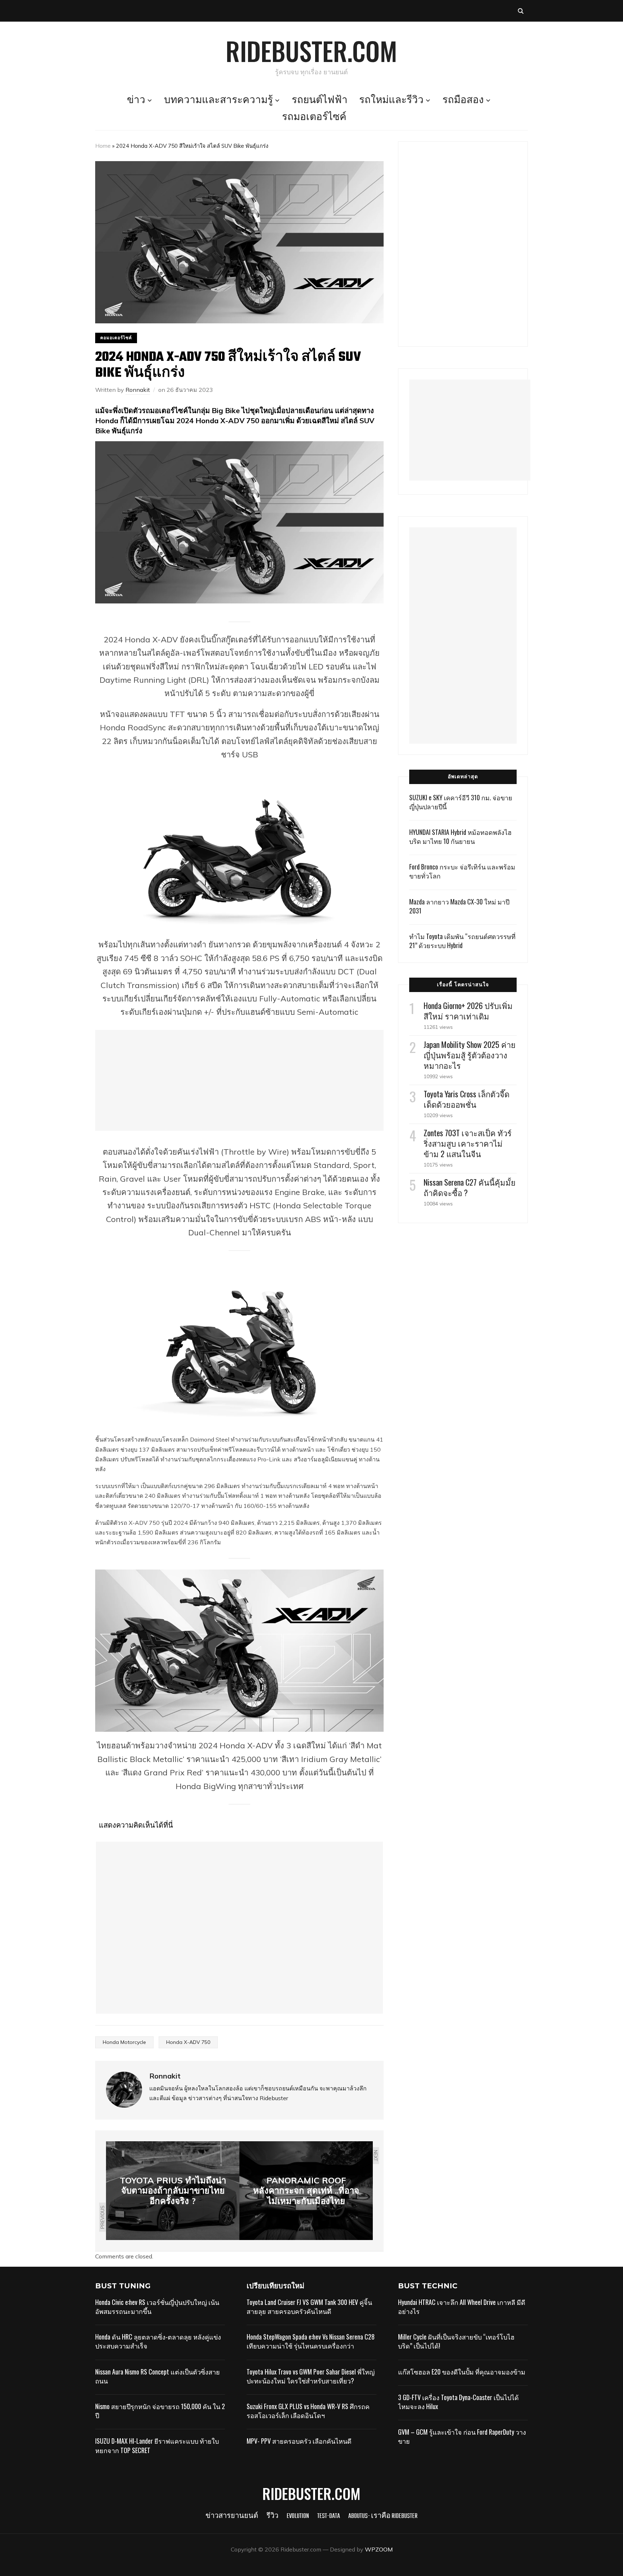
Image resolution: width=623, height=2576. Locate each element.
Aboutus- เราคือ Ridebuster (383, 2516)
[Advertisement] (239, 1080)
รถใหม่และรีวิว (391, 101)
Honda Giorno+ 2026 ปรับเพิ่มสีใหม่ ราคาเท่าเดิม (468, 1011)
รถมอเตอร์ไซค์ (314, 118)
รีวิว (272, 2516)
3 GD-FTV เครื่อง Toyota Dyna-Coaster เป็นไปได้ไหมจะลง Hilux (458, 2402)
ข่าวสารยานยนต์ (232, 2516)
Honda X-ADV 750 (188, 2042)
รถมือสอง (463, 101)
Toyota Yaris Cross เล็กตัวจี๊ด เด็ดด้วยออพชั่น (467, 1099)
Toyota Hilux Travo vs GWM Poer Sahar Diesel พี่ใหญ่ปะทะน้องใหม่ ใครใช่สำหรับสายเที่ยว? (311, 2376)
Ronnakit (138, 390)
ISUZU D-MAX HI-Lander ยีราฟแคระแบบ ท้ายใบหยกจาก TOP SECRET (157, 2445)
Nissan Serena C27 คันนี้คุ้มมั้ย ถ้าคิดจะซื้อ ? (470, 1187)
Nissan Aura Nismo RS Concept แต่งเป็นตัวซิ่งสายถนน (158, 2376)
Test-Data (329, 2516)
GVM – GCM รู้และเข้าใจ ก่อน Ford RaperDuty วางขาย (462, 2436)
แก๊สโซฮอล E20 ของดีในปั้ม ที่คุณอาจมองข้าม (462, 2372)
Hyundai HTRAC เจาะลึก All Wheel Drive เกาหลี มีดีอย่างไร (462, 2307)
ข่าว (136, 101)
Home (103, 146)
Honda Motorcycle (124, 2042)
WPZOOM (379, 2549)
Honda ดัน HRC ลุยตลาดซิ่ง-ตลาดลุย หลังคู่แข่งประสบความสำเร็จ (158, 2341)
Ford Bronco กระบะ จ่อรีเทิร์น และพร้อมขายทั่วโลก (462, 871)
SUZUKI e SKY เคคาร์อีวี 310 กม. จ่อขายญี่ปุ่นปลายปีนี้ (461, 802)
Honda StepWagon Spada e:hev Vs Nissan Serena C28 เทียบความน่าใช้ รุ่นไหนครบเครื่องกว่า (311, 2341)
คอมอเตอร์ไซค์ (116, 338)
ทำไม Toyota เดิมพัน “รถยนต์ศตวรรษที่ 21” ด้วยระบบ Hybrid (462, 941)
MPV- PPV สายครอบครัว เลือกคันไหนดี (299, 2441)
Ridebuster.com (311, 50)
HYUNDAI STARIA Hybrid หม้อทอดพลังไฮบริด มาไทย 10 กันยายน (460, 836)
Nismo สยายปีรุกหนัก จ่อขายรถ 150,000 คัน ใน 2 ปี (160, 2411)
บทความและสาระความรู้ (218, 101)
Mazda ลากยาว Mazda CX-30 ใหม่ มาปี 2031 (459, 906)
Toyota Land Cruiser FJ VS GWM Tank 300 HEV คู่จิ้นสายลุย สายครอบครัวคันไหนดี (309, 2307)
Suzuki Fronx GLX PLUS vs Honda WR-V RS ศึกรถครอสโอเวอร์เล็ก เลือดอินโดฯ (308, 2411)
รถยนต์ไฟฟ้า (320, 101)
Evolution (298, 2516)
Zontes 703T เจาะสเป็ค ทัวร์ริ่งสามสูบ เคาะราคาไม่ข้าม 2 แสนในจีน (468, 1143)
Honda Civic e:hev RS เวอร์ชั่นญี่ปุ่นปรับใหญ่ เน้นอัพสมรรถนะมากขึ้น (157, 2307)
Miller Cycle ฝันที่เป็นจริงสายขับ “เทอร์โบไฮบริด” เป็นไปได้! (456, 2341)
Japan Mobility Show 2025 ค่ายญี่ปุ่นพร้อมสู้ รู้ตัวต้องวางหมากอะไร (470, 1055)
